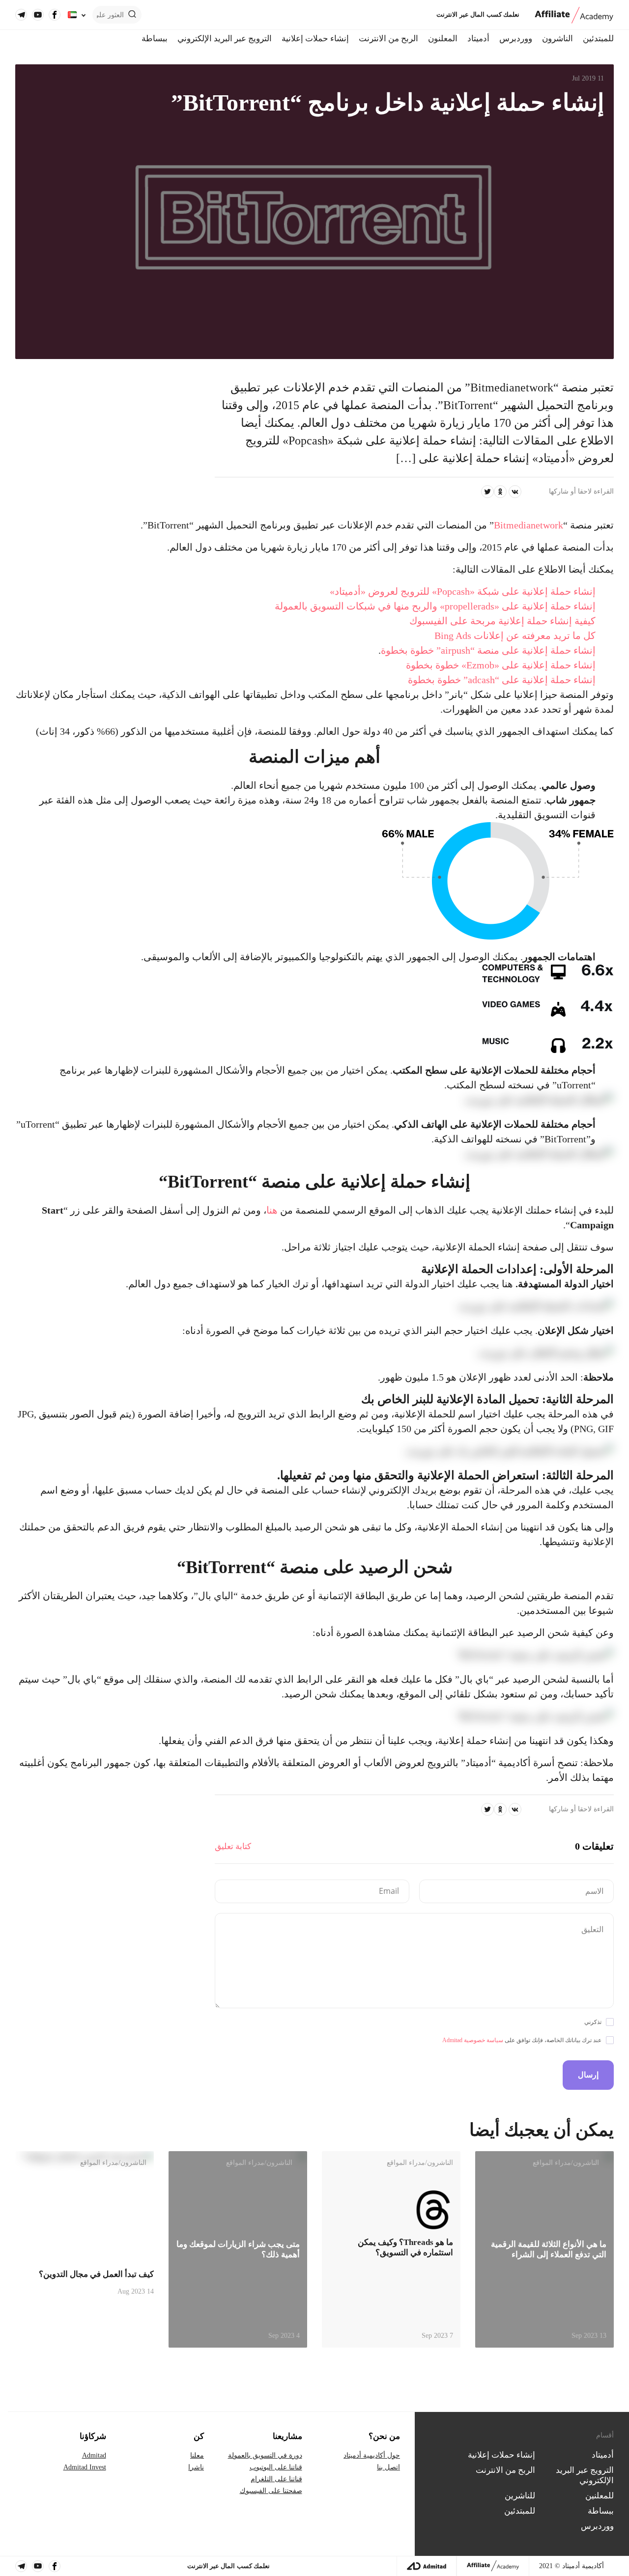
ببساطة (155, 39)
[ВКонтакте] (515, 492)
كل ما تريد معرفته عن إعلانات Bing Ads (515, 636)
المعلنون (443, 39)
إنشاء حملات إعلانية (315, 39)
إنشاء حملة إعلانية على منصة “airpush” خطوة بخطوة (488, 650)
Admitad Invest (85, 2467)
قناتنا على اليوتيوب (276, 2467)
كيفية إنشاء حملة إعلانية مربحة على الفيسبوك (502, 621)
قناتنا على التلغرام (276, 2479)
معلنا (197, 2455)
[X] (487, 492)
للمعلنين (600, 2496)
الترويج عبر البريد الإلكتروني (225, 39)
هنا (272, 1210)
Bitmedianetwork (529, 525)
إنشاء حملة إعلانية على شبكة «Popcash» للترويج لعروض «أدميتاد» (463, 591)
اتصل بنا (388, 2467)
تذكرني (593, 2022)
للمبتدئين (598, 39)
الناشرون (558, 39)
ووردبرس (516, 39)
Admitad (94, 2455)
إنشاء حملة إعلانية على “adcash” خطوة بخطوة (502, 680)
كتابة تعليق (233, 1846)
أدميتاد (478, 39)
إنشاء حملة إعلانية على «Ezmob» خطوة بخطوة (501, 665)
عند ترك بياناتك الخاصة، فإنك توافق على (522, 2040)
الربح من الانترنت (388, 39)
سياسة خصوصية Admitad (473, 2040)
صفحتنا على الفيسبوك (271, 2491)
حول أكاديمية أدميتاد (372, 2455)
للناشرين (520, 2496)
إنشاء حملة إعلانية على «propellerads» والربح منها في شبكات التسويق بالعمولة (435, 606)
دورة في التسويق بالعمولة (265, 2455)
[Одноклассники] (500, 492)
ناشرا (196, 2467)
